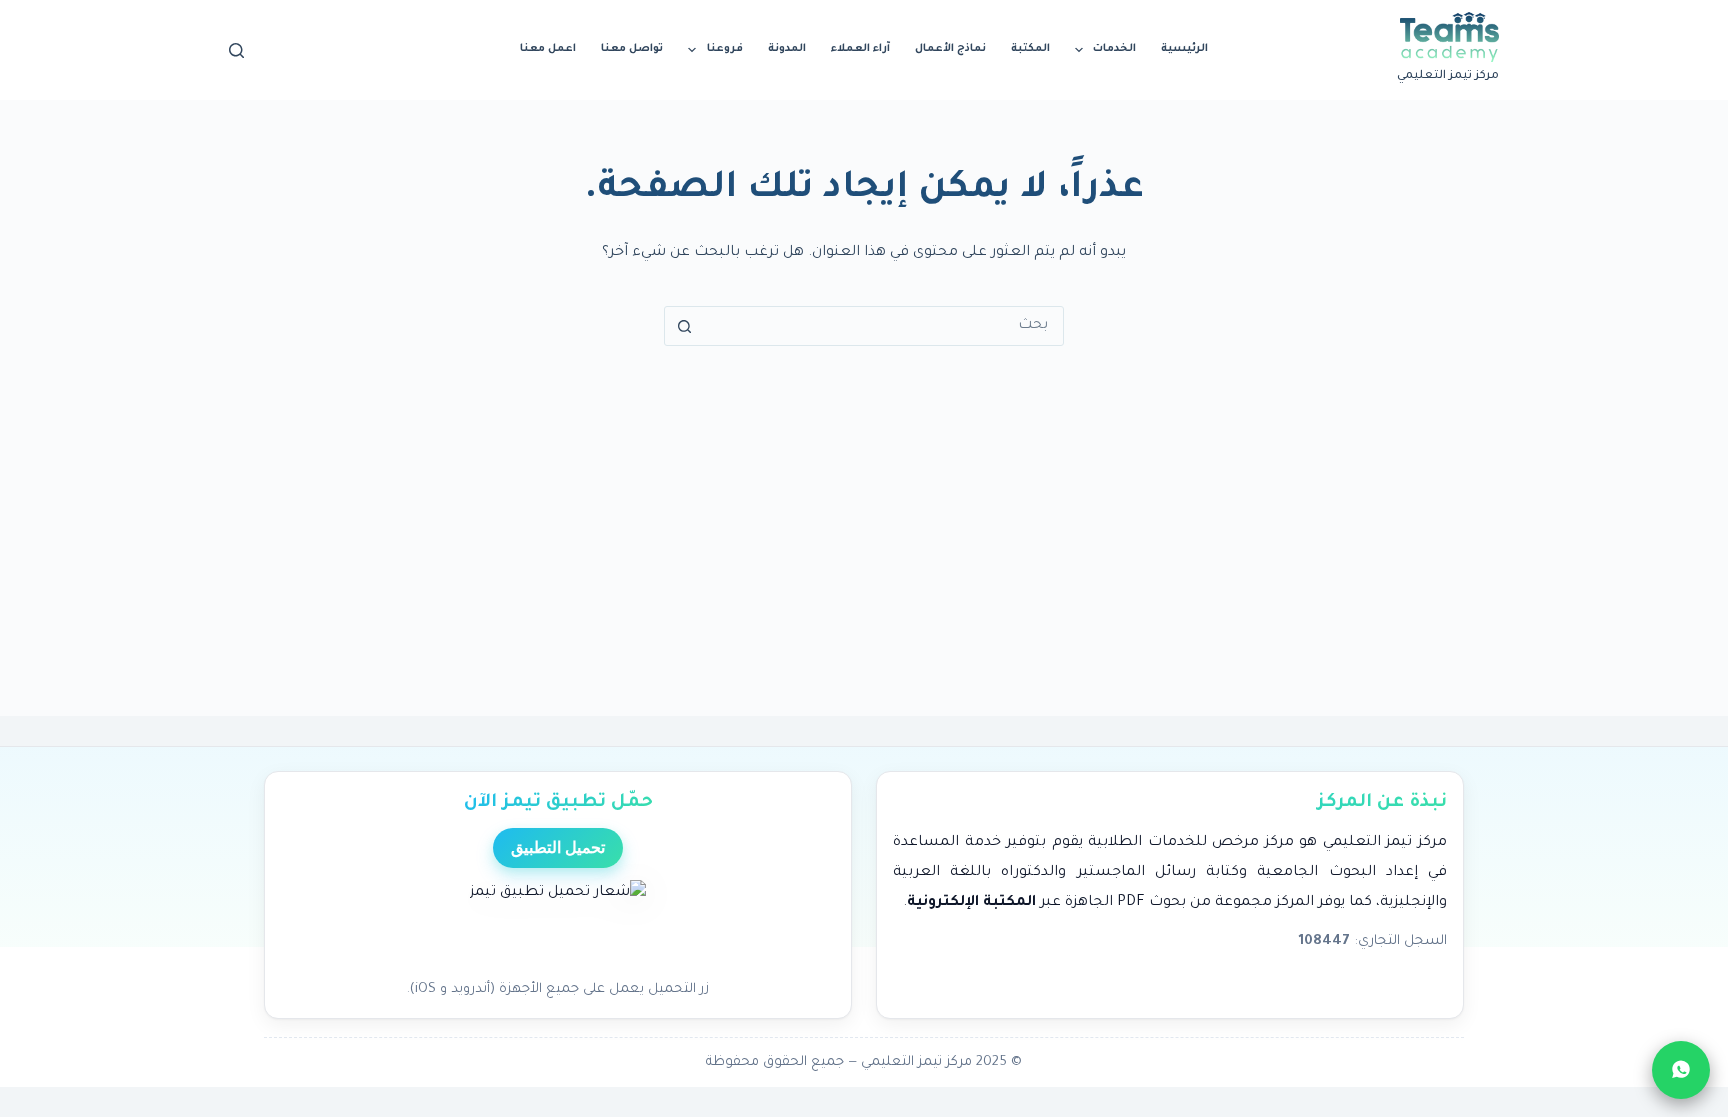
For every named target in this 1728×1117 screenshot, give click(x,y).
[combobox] (883, 326)
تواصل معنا (632, 49)
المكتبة (1030, 49)
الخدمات (1114, 49)
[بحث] (236, 50)
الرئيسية (1184, 49)
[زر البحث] (684, 326)
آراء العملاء (860, 49)
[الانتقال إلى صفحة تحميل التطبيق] (558, 924)
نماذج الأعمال (950, 49)
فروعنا (725, 49)
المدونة (787, 49)
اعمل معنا (548, 49)
